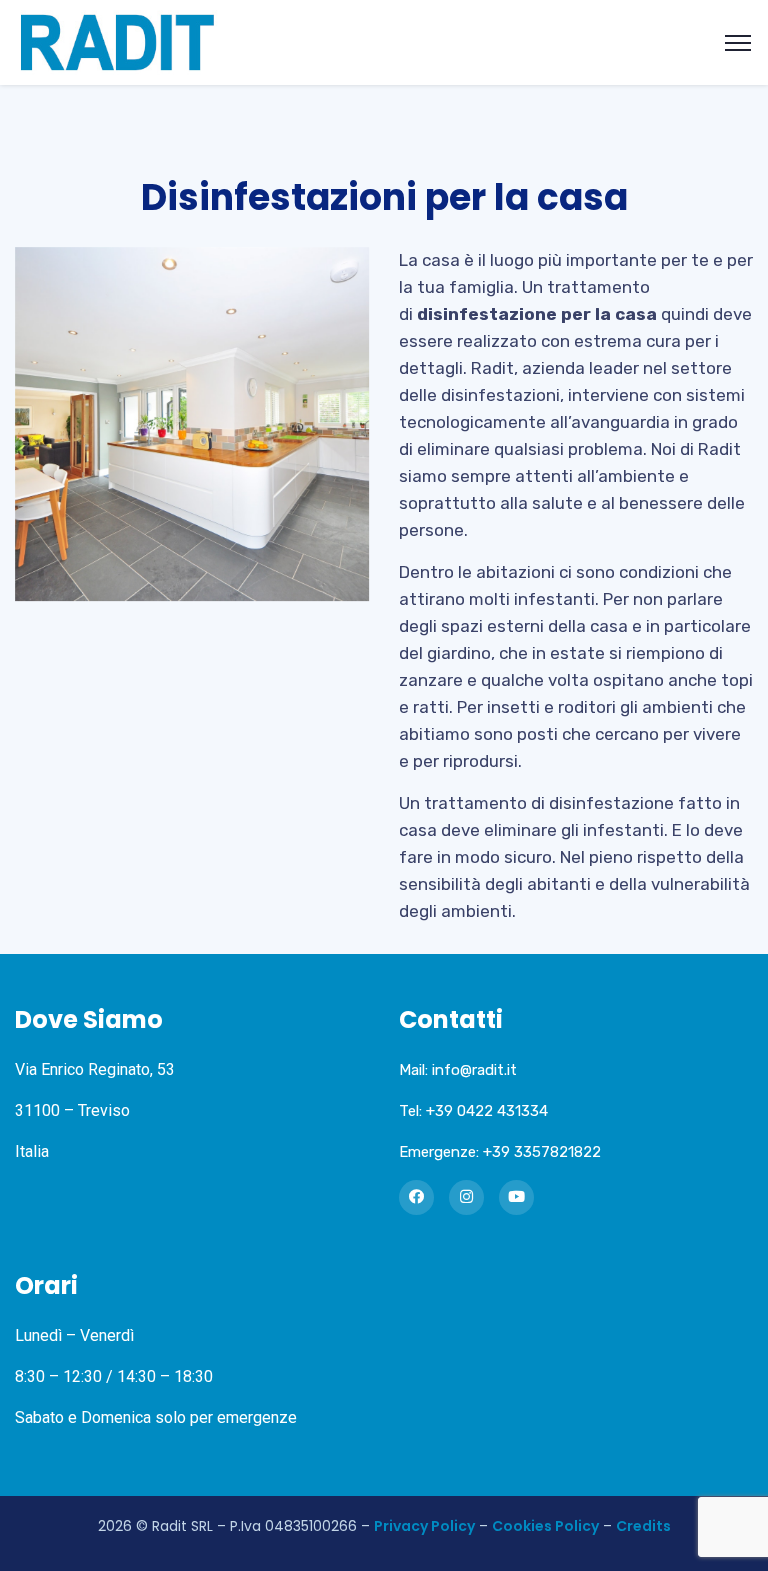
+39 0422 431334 (487, 1111)
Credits (643, 1526)
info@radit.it (474, 1070)
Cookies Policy (545, 1526)
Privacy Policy (424, 1526)
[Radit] (117, 41)
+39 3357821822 (542, 1152)
